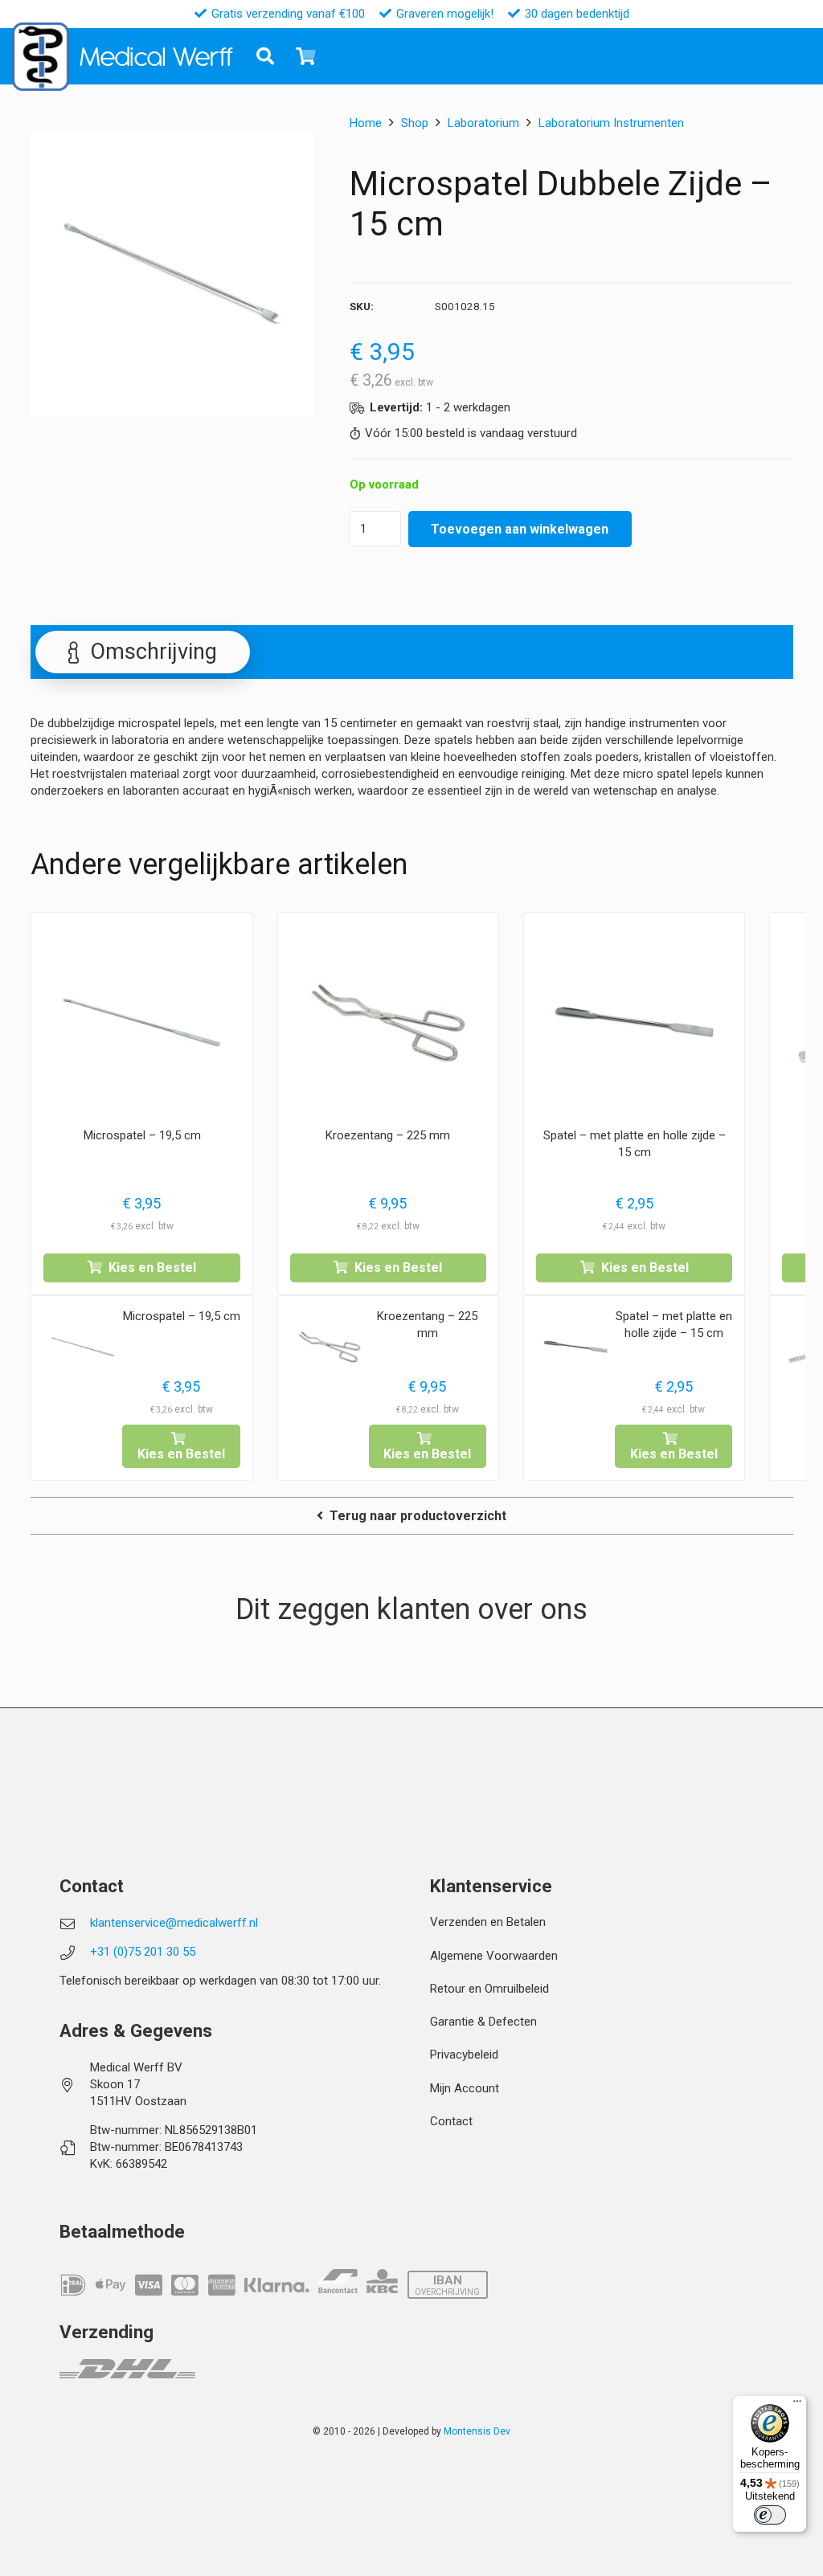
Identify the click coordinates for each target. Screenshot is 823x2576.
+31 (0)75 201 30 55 (143, 1952)
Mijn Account (465, 2088)
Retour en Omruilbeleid (489, 1989)
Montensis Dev (477, 2431)
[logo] (41, 57)
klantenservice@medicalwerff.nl (174, 1923)
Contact (451, 2121)
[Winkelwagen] (305, 56)
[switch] (770, 2515)
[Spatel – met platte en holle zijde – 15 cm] (634, 1023)
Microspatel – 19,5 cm (142, 1135)
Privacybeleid (464, 2055)
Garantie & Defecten (483, 2022)
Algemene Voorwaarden (494, 1956)
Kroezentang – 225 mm (388, 1135)
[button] (422, 104)
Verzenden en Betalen (488, 1922)
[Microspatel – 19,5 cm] (141, 1023)
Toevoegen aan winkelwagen (520, 529)
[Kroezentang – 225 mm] (388, 1023)
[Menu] (797, 2405)
